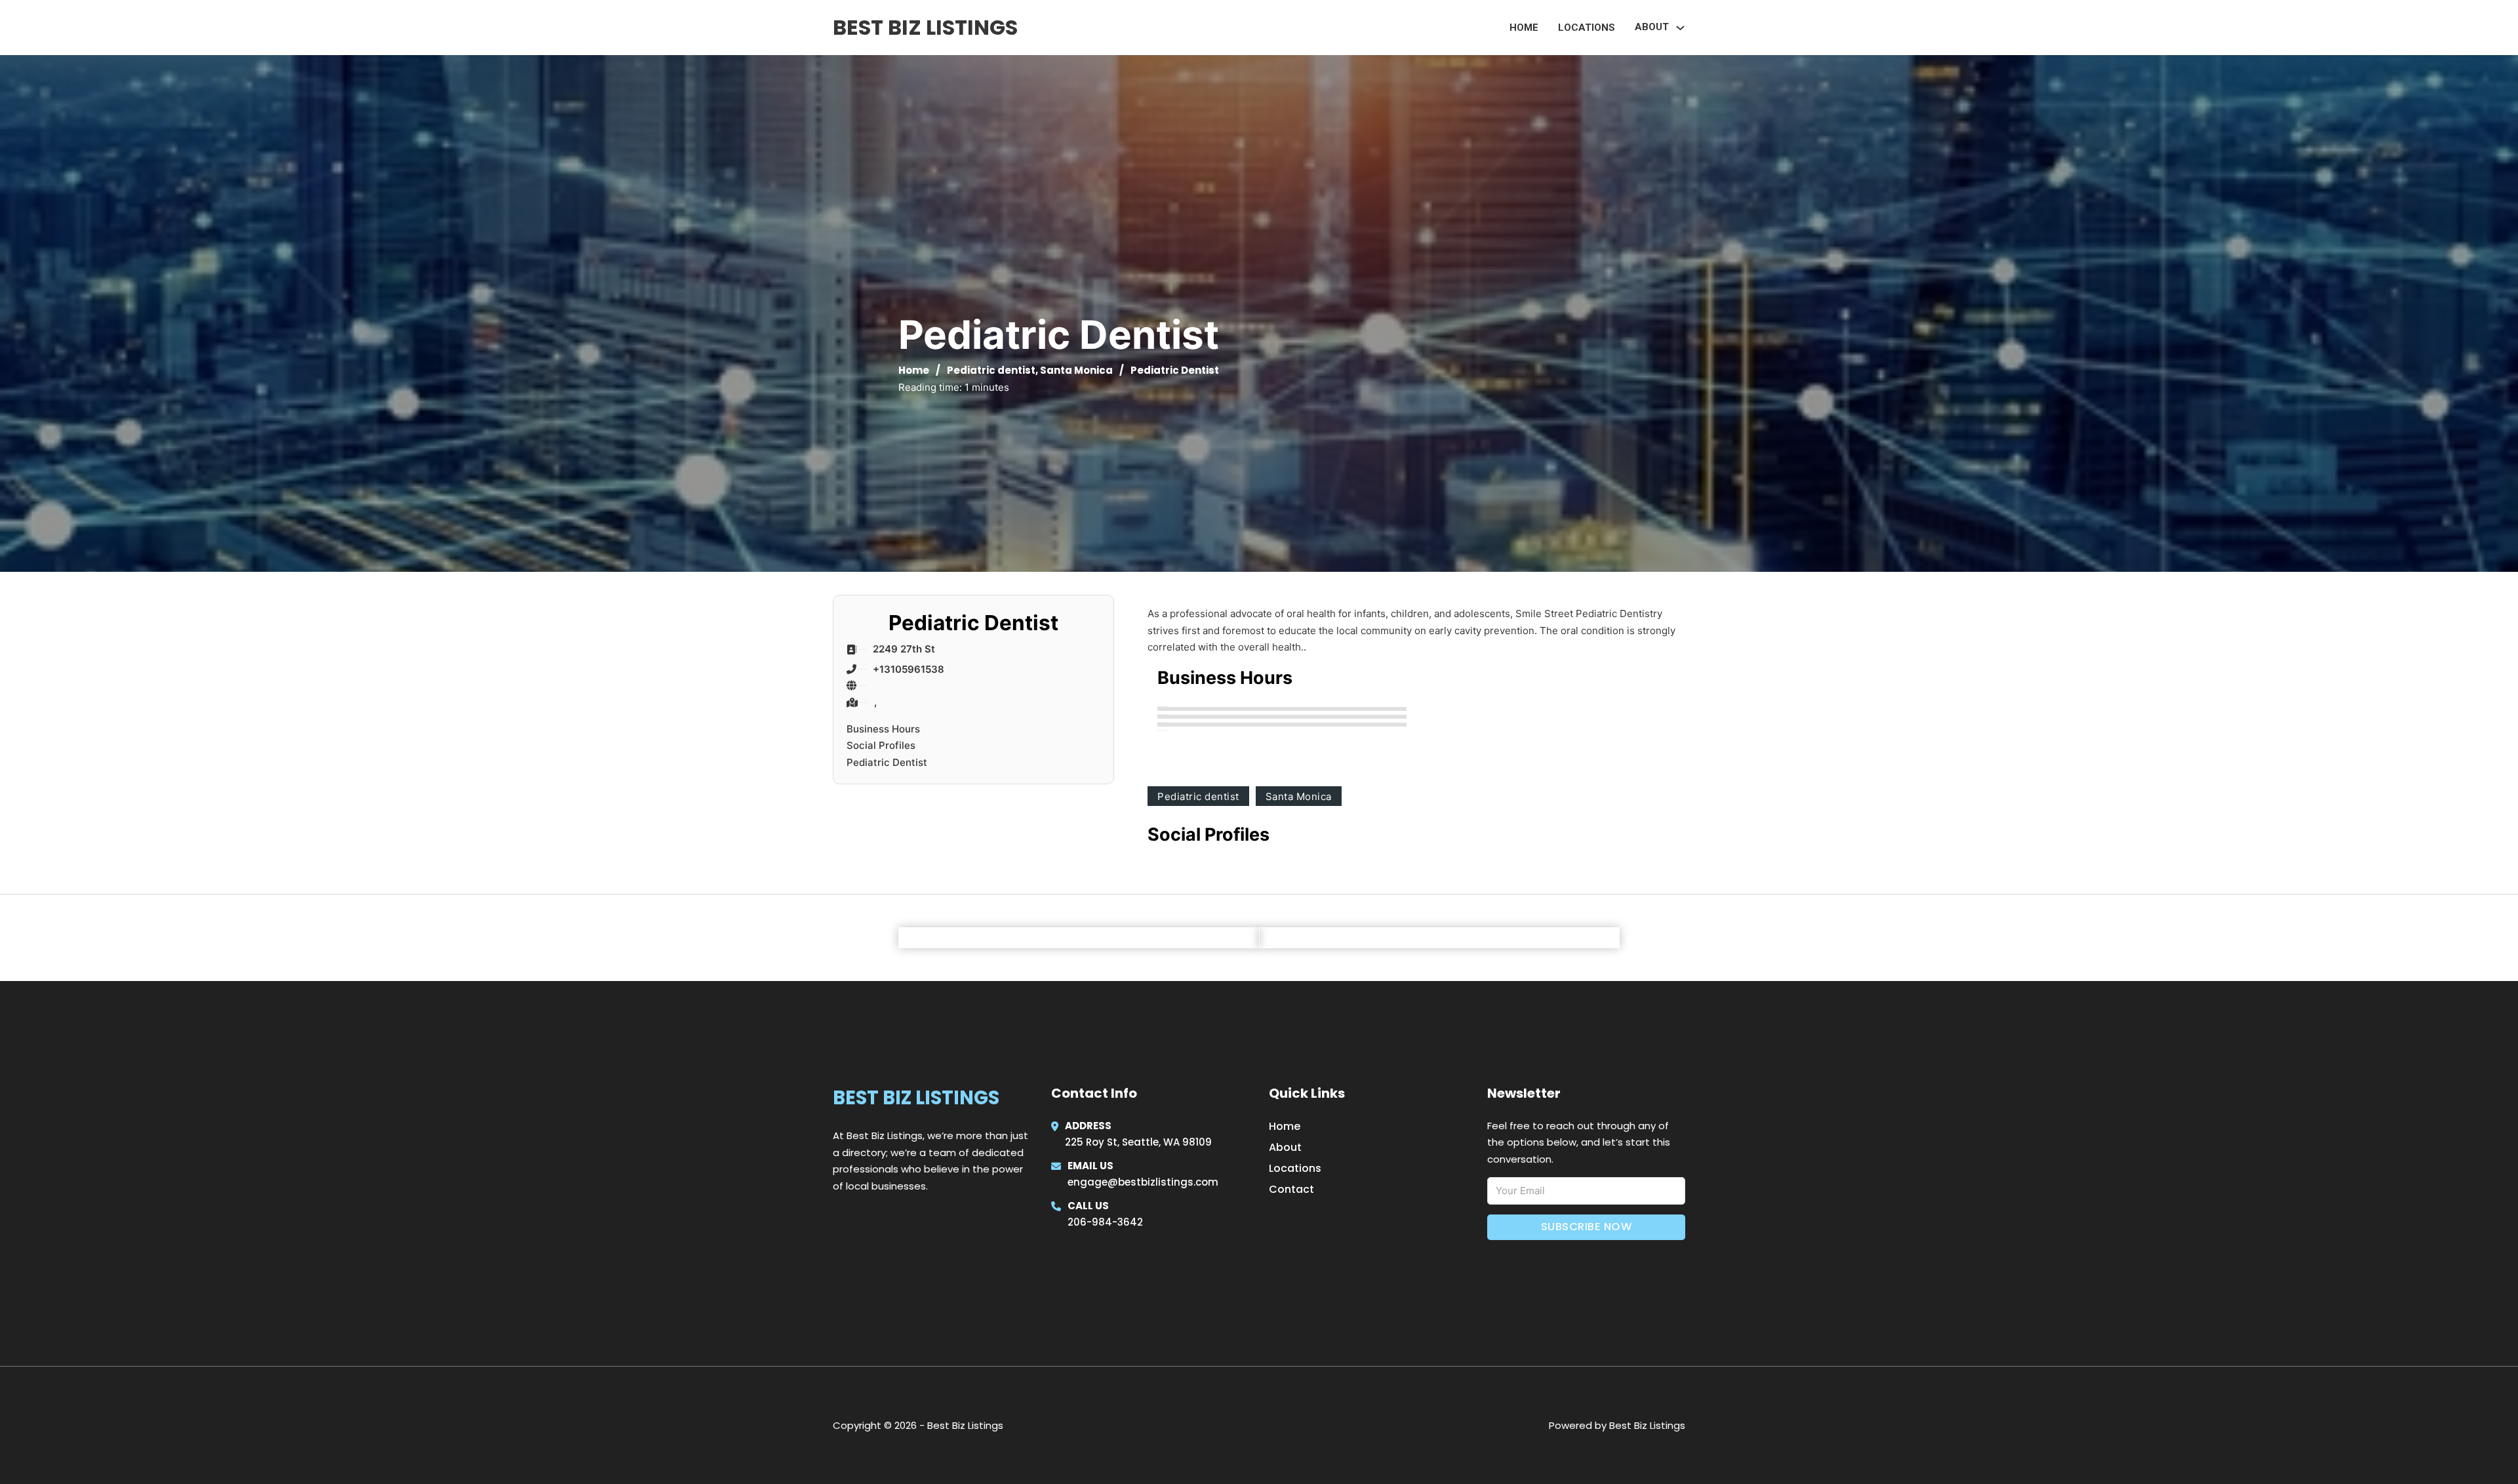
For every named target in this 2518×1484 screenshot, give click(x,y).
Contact (1291, 1189)
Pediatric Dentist (887, 762)
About (1285, 1147)
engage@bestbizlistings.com (1143, 1182)
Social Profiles (881, 745)
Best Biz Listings (925, 27)
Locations (1587, 28)
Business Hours (883, 729)
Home (1524, 28)
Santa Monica (1076, 370)
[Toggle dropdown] (1680, 28)
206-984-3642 (1105, 1222)
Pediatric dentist (991, 370)
